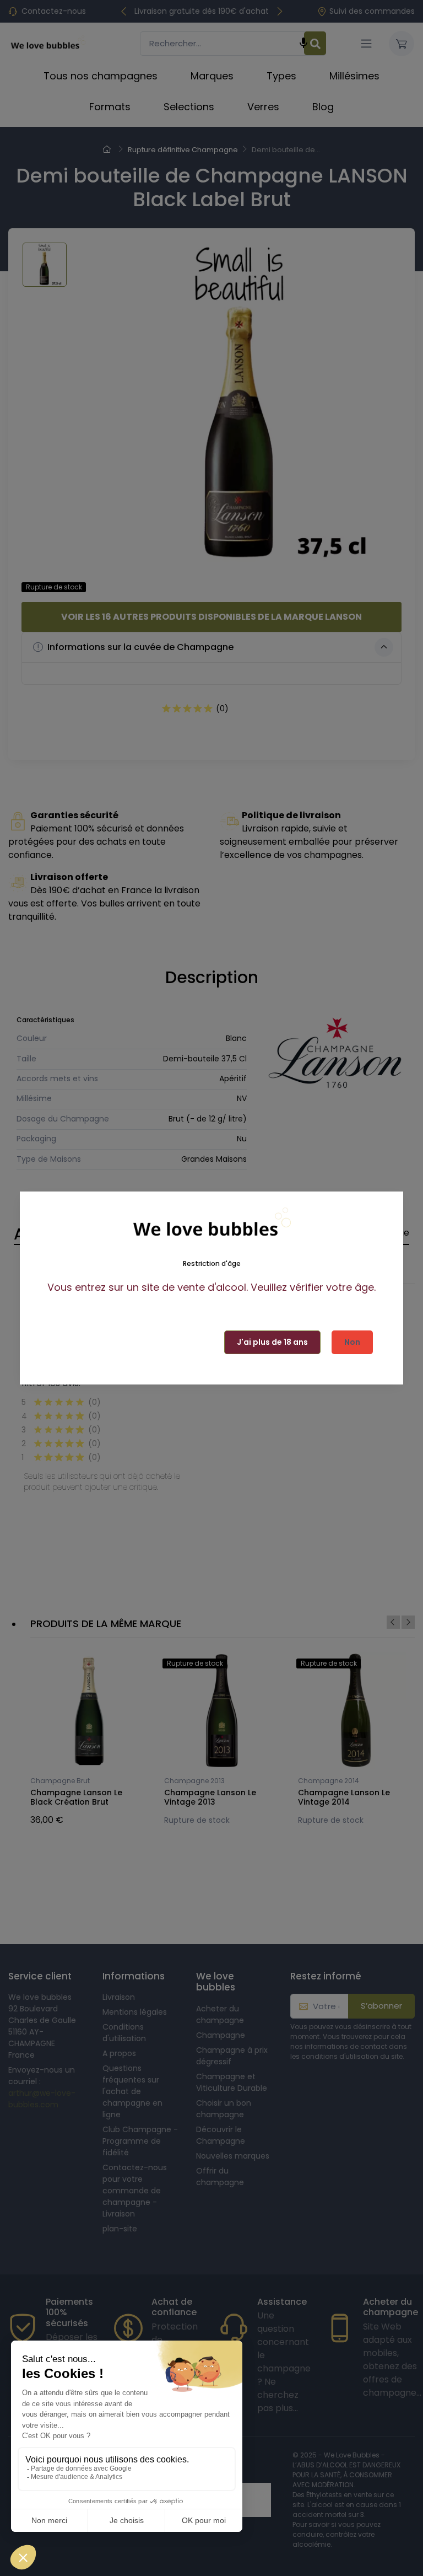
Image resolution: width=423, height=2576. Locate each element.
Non (352, 1342)
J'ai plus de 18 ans (272, 1342)
